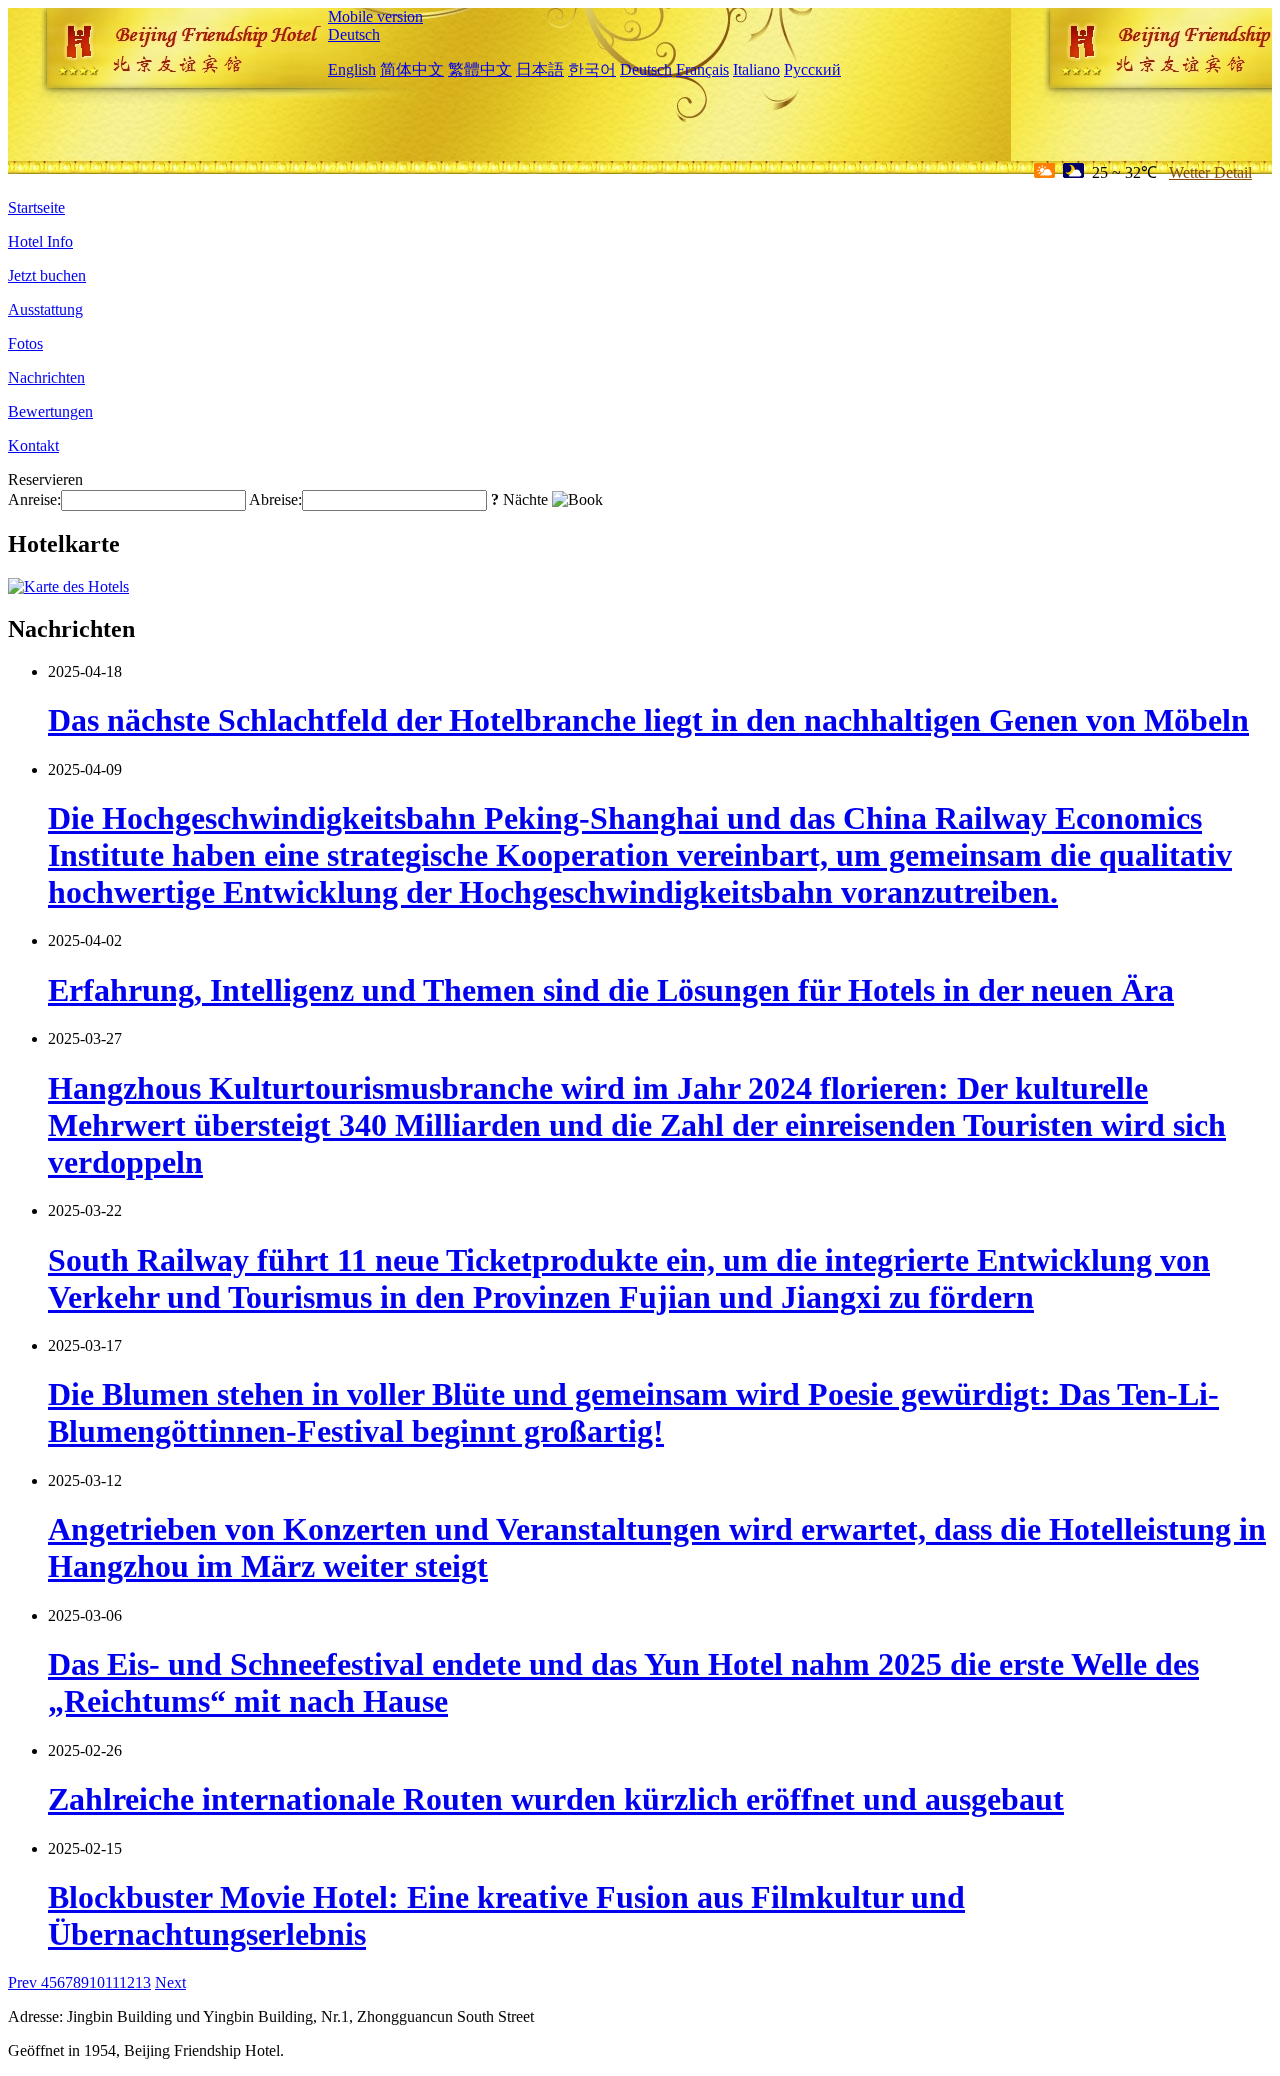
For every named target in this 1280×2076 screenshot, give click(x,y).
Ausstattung (45, 309)
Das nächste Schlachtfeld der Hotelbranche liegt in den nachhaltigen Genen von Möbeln (648, 720)
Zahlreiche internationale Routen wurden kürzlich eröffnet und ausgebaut (556, 1799)
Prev (24, 1982)
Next (170, 1982)
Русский (812, 69)
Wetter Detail (1210, 172)
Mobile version (375, 16)
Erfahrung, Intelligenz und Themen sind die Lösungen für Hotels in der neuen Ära (611, 990)
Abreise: (275, 499)
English (352, 69)
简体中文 (412, 69)
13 (143, 1982)
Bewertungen (50, 411)
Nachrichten (46, 377)
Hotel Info (40, 241)
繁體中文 (480, 69)
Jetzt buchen (47, 275)
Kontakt (33, 445)
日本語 (540, 69)
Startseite (36, 207)
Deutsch (354, 34)
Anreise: (34, 499)
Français (702, 69)
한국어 (592, 69)
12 (127, 1982)
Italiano (756, 69)
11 (112, 1982)
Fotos (25, 343)
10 (97, 1982)
